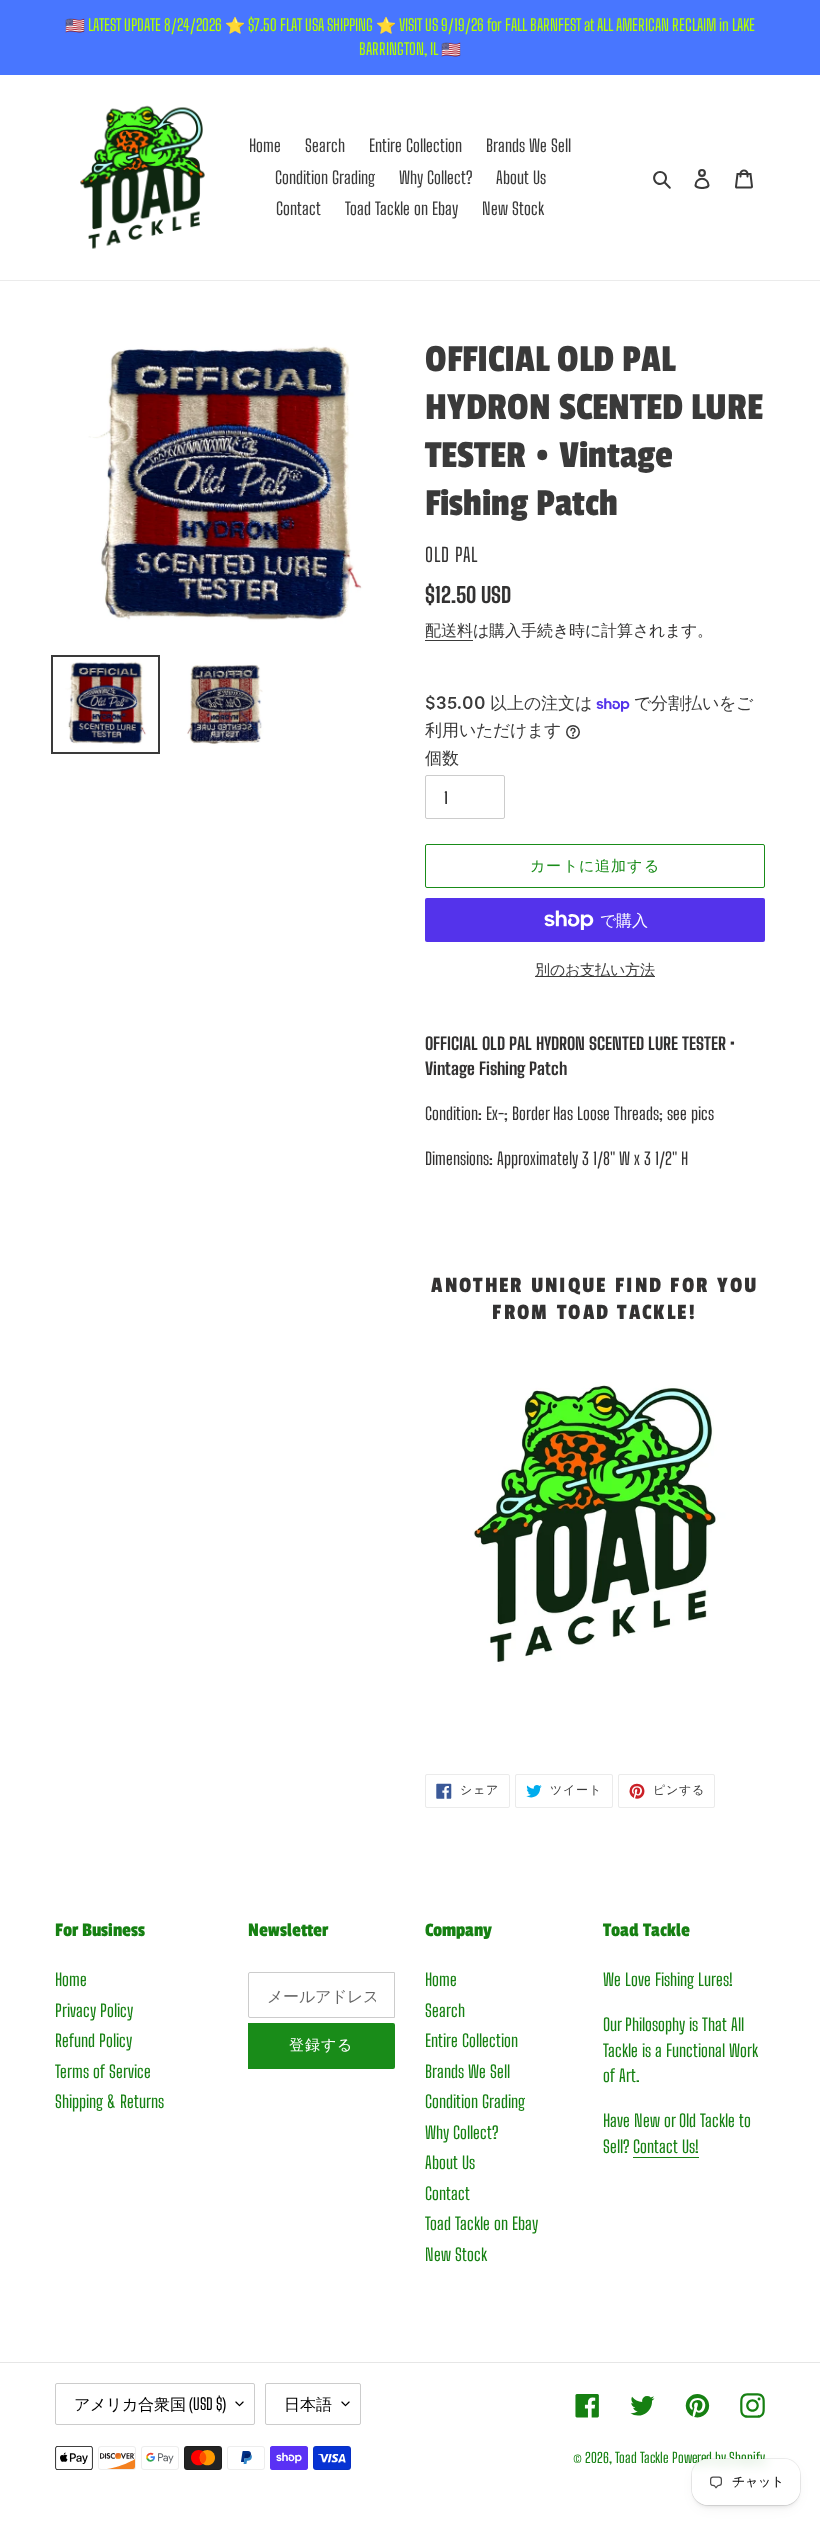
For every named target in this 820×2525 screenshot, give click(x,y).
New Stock (456, 2254)
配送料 (449, 629)
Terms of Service (103, 2071)
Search (445, 2010)
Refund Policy (93, 2040)
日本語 (308, 2403)
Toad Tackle (641, 2457)
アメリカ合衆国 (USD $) (150, 2403)
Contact (447, 2193)
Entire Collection (471, 2040)
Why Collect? (461, 2132)
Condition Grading (475, 2101)
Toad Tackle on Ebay (481, 2223)
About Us (450, 2162)
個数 (442, 757)
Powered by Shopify (718, 2457)
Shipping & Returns (109, 2101)
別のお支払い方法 (595, 969)
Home (71, 1979)
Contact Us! (666, 2146)
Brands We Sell (467, 2071)
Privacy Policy (94, 2010)
